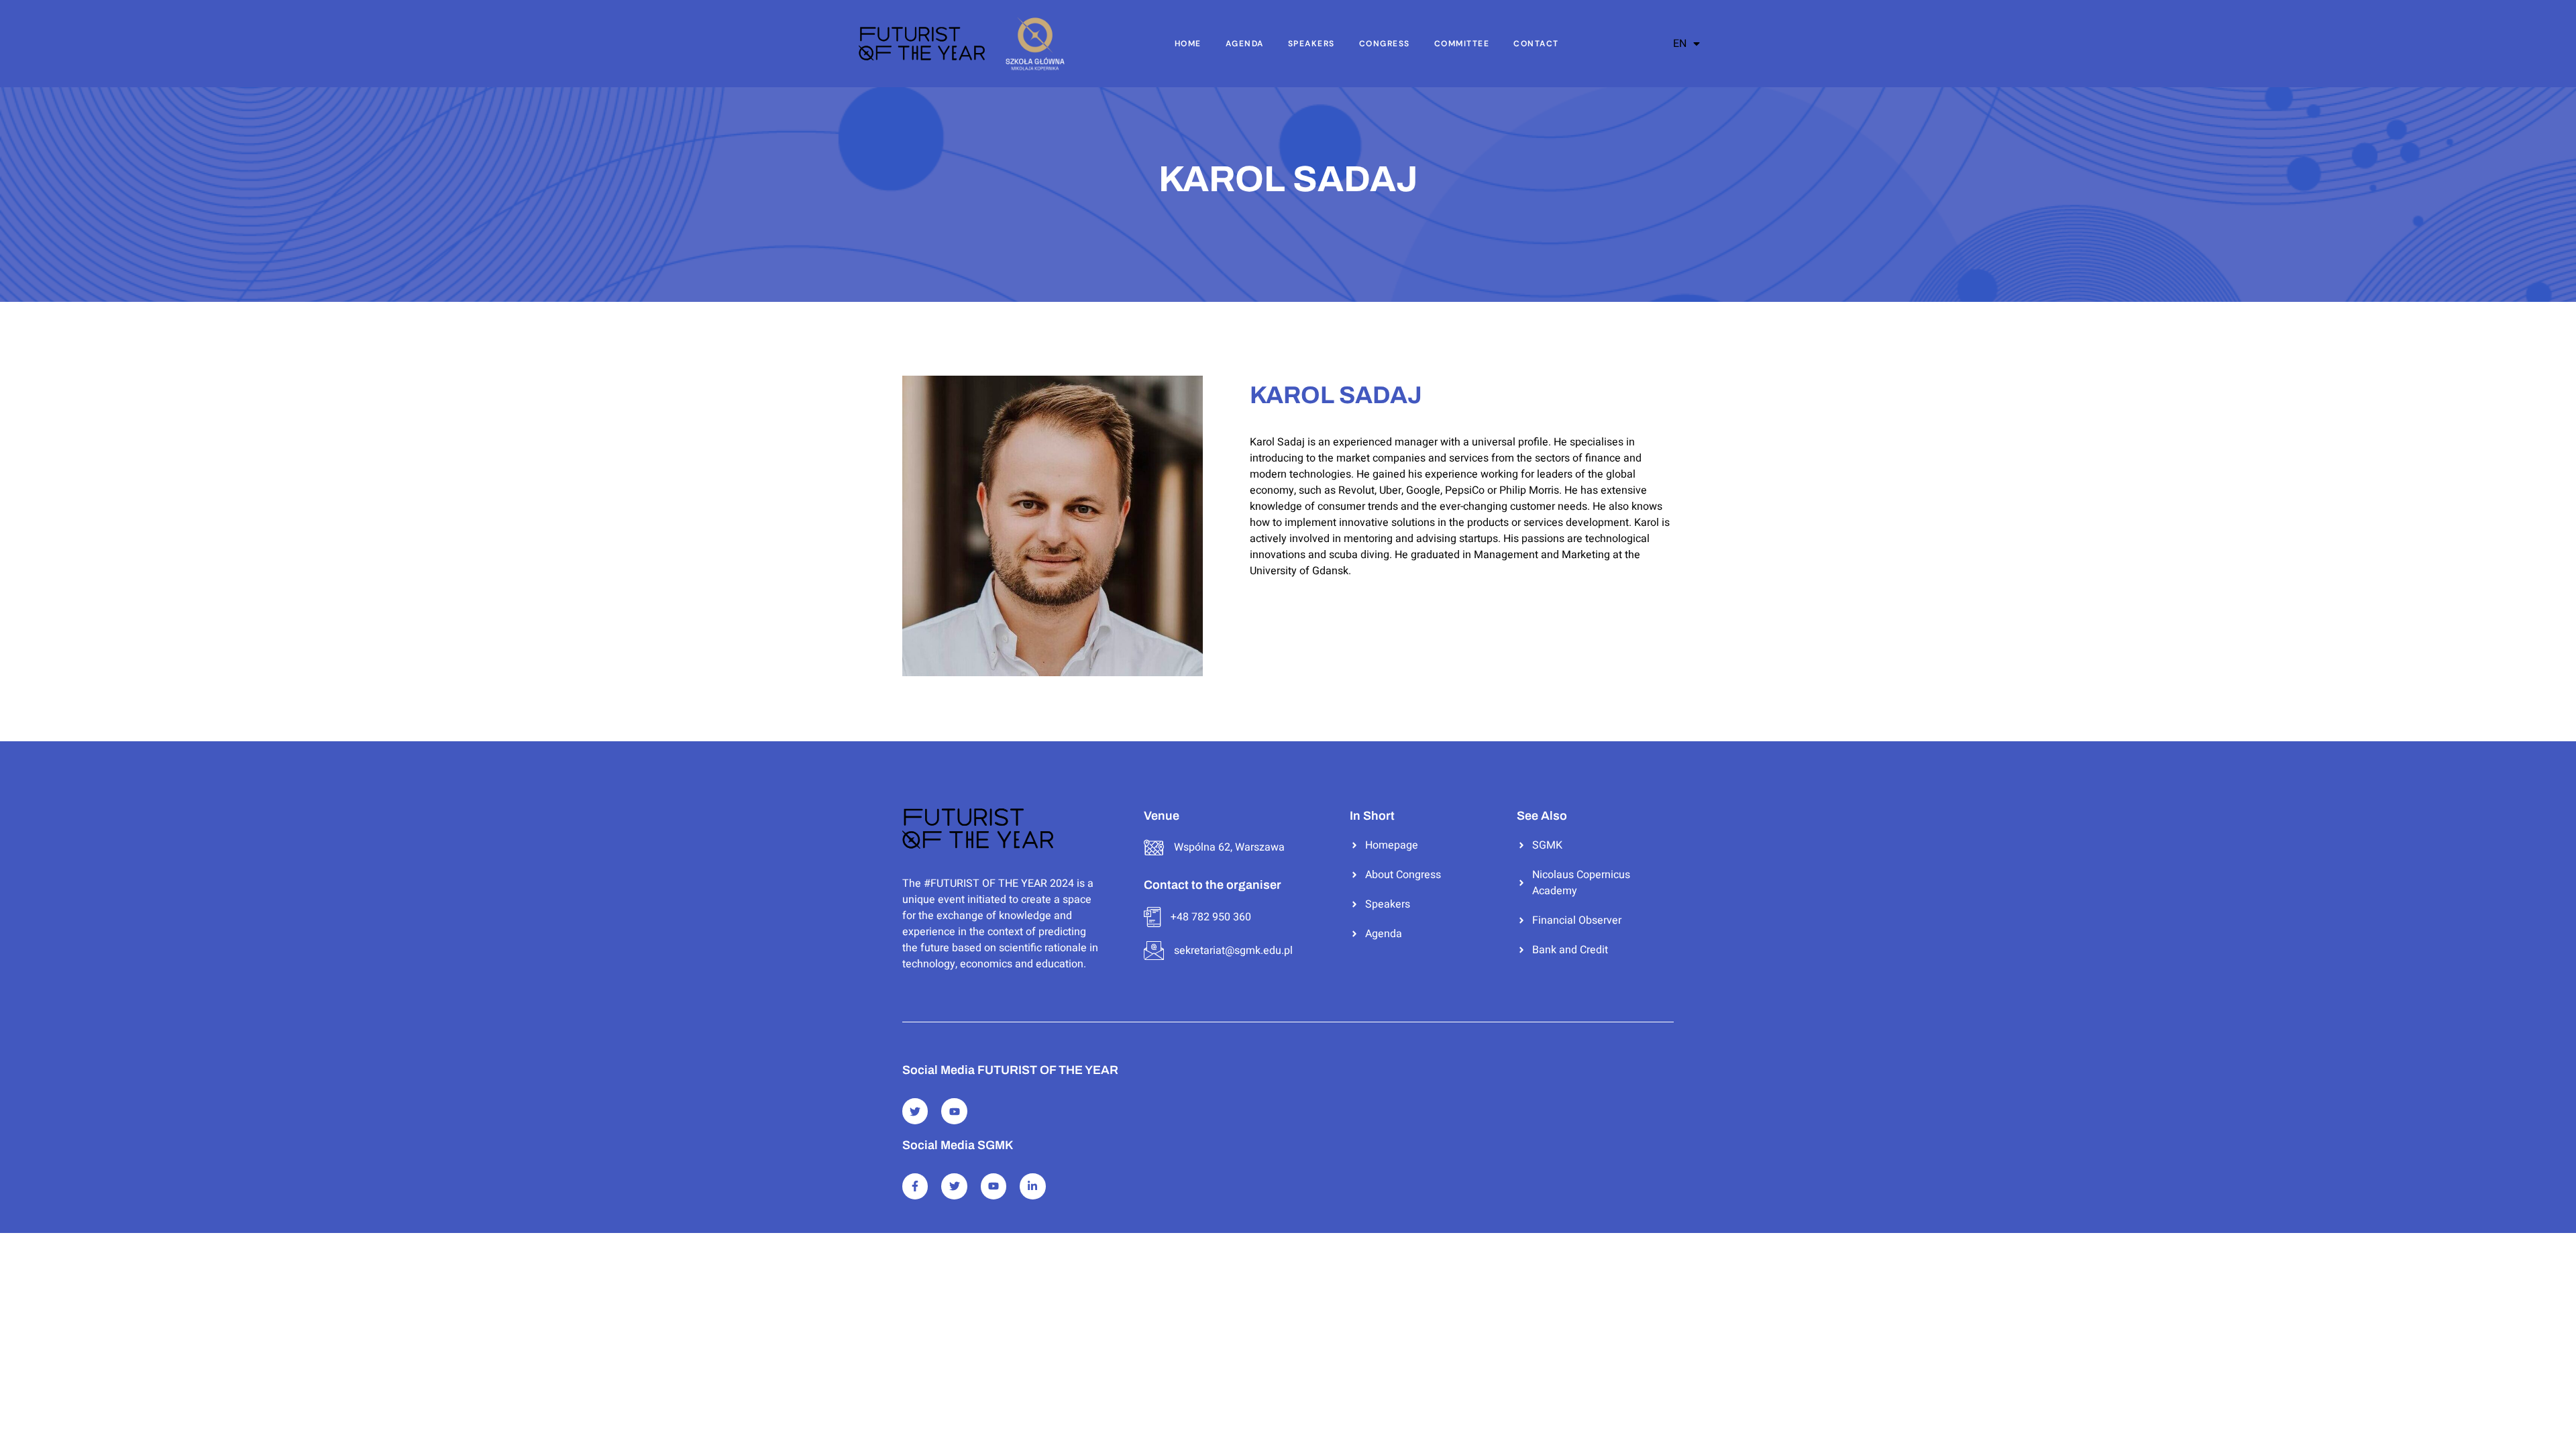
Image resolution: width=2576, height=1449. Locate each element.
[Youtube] (954, 1111)
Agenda (1245, 44)
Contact (1536, 44)
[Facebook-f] (915, 1186)
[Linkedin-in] (1032, 1186)
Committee (1462, 44)
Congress (1385, 44)
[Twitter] (915, 1111)
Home (1188, 44)
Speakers (1311, 44)
